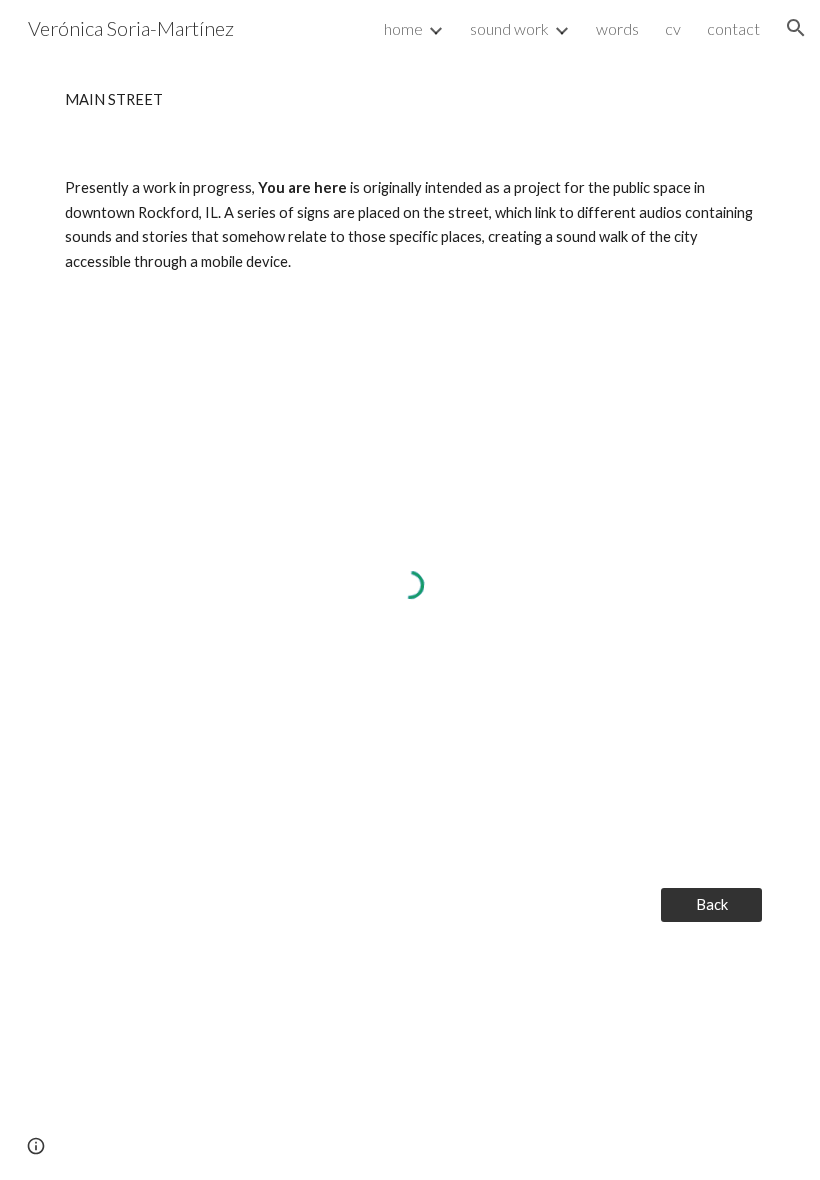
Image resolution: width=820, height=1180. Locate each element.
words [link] (617, 28)
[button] (796, 28)
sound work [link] (509, 28)
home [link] (403, 28)
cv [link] (673, 28)
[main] (410, 100)
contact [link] (733, 28)
